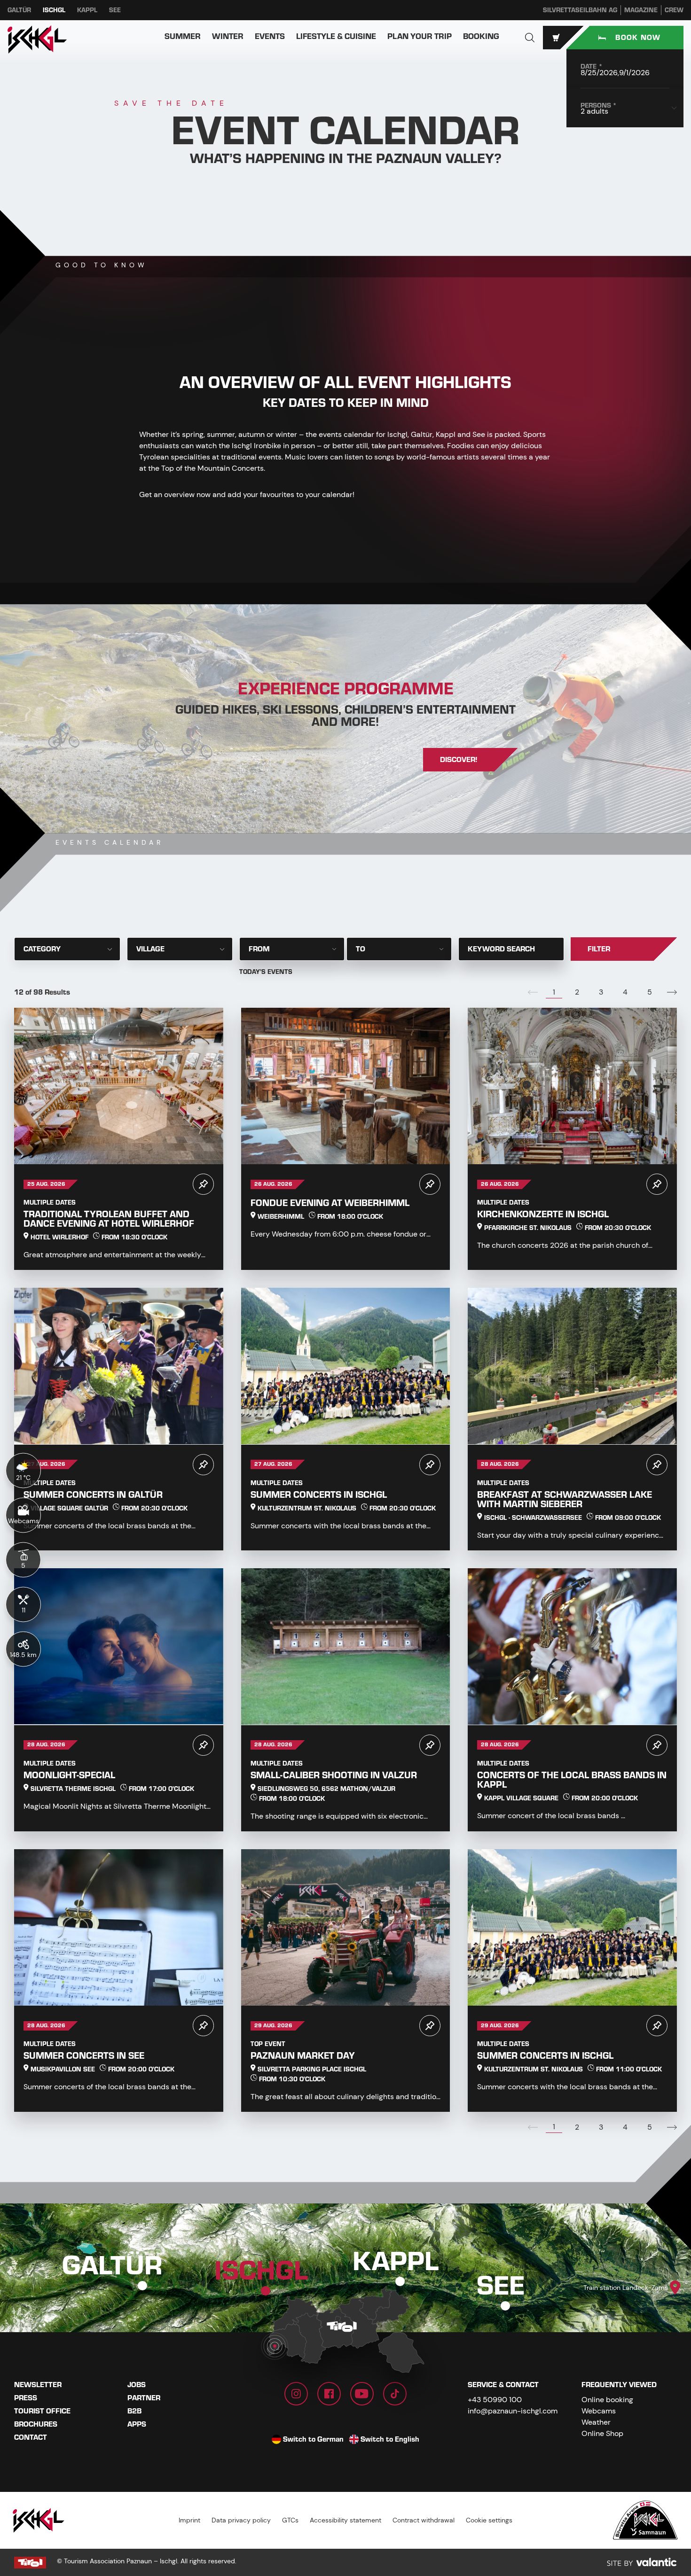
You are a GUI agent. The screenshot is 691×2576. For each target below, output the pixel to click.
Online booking (607, 2400)
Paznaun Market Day (303, 2056)
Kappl (87, 10)
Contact (31, 2437)
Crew (674, 10)
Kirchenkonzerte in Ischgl (543, 1214)
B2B (134, 2411)
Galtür (19, 10)
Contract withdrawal (424, 2520)
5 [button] (650, 992)
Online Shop (602, 2433)
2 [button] (577, 992)
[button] (530, 38)
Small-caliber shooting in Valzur (334, 1775)
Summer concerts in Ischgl (319, 1495)
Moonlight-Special (69, 1775)
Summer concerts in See (84, 2056)
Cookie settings (489, 2520)
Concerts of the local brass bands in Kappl (572, 1780)
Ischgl (54, 10)
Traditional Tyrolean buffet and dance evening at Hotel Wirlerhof (109, 1219)
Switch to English (390, 2439)
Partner (144, 2398)
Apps (137, 2424)
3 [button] (601, 992)
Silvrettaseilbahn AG (580, 10)
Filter (599, 949)
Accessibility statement (345, 2520)
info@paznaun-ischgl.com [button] (513, 2411)
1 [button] (554, 992)
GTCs (290, 2520)
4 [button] (625, 992)
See (115, 10)
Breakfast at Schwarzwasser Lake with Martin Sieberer (565, 1499)
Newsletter (38, 2385)
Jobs (137, 2385)
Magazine (641, 10)
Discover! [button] (459, 760)
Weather (596, 2422)
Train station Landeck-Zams (626, 2288)
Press (26, 2398)
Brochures (36, 2424)
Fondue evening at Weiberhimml (330, 1203)
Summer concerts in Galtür (93, 1495)
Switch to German (313, 2439)
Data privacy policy (241, 2520)
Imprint (189, 2520)
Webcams (599, 2411)
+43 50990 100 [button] (495, 2400)
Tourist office (42, 2411)
